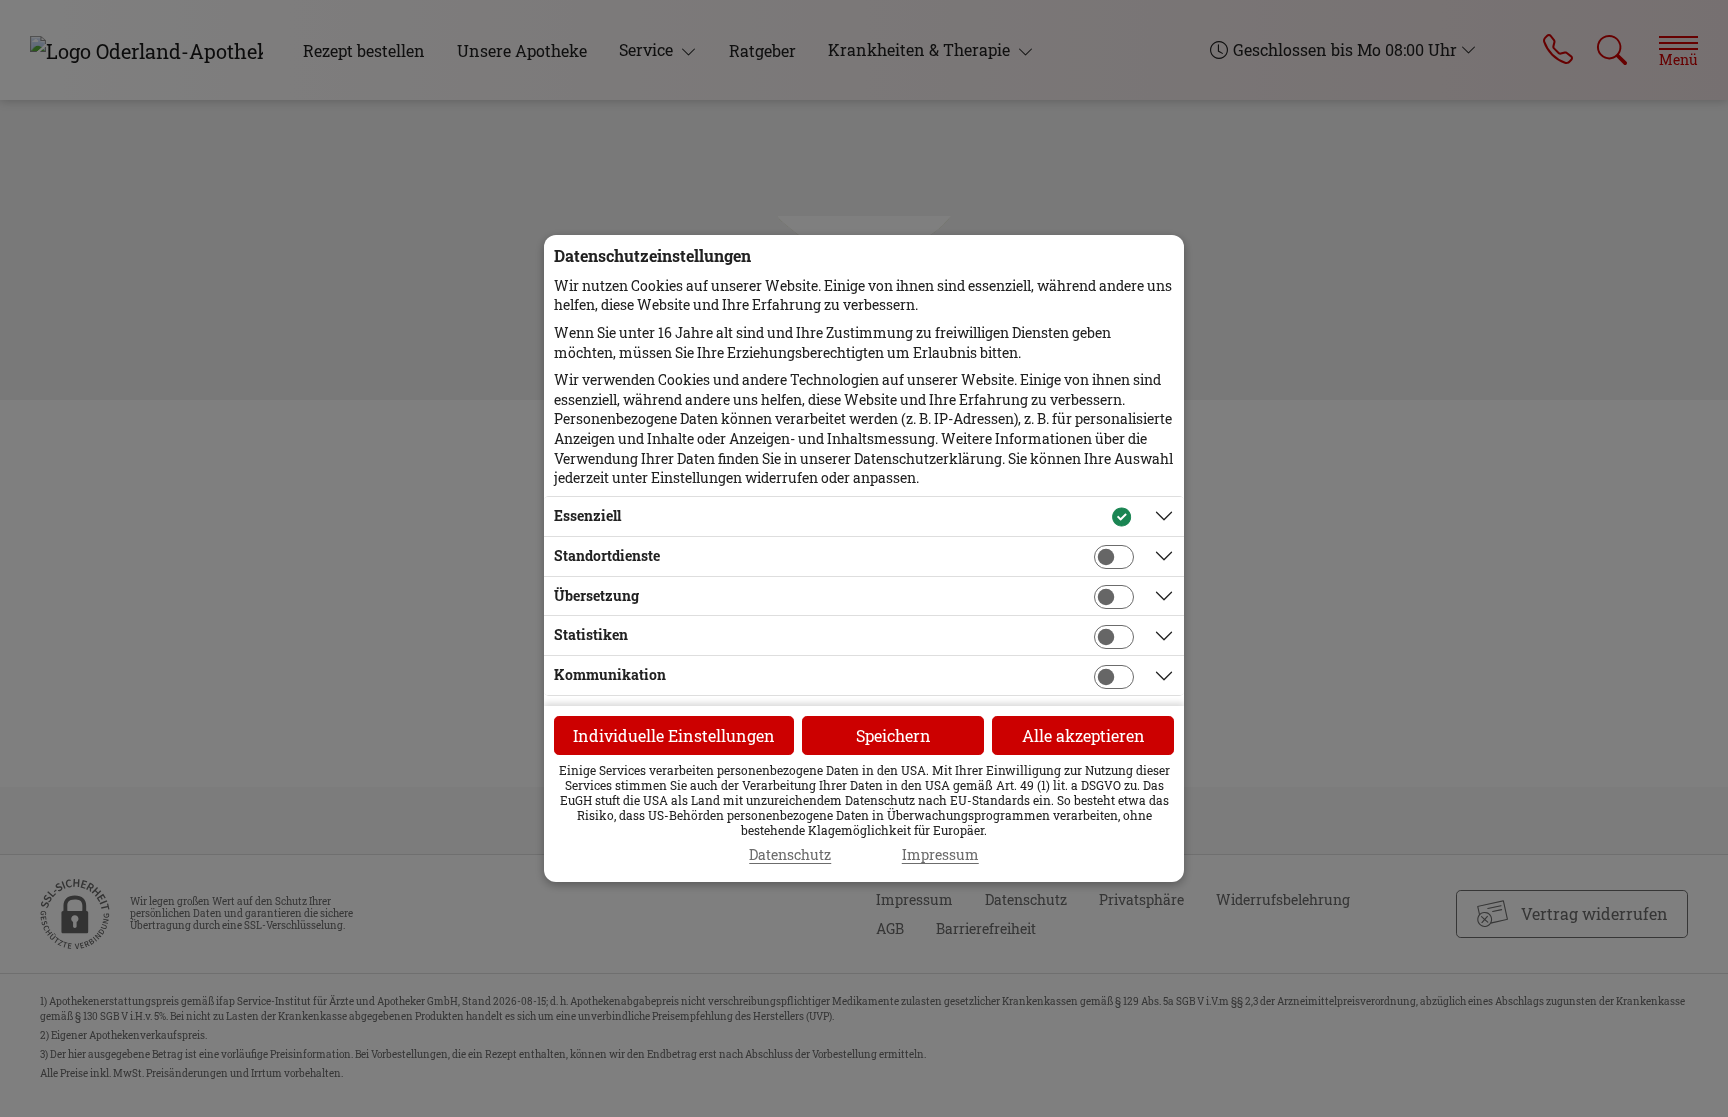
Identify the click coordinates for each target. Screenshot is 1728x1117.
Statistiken (591, 634)
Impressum (940, 855)
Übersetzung (596, 595)
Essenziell (587, 515)
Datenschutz (790, 855)
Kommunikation (610, 674)
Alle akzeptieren (1083, 735)
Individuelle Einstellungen (674, 735)
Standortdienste (607, 555)
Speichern (893, 735)
